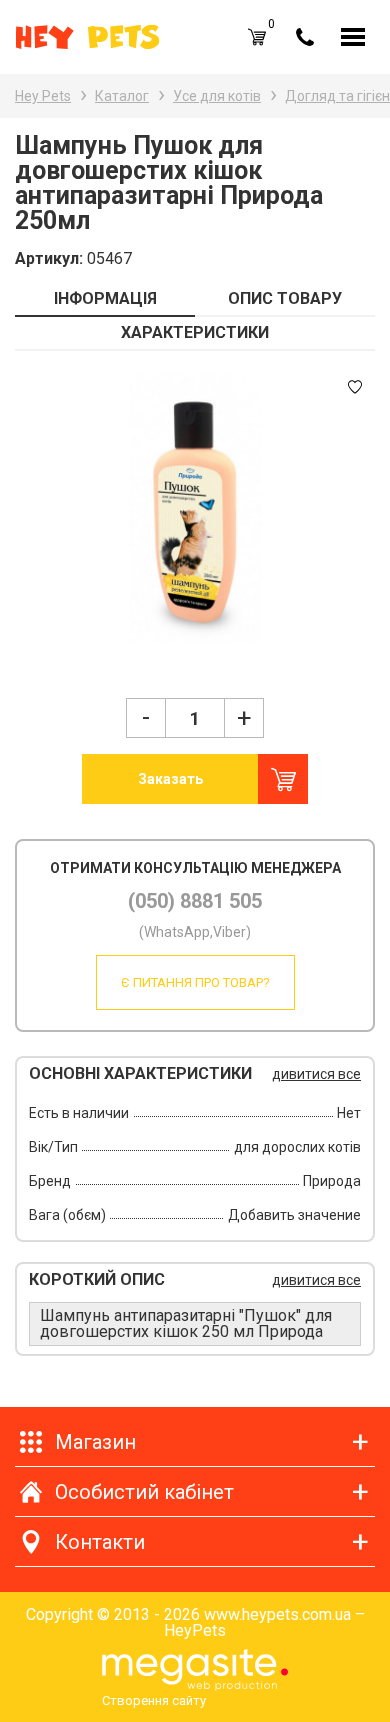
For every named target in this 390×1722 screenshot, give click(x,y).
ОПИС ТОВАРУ (285, 298)
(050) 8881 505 (195, 901)
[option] (195, 507)
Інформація (105, 298)
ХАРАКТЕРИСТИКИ (195, 332)
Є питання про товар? (195, 982)
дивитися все (316, 1074)
